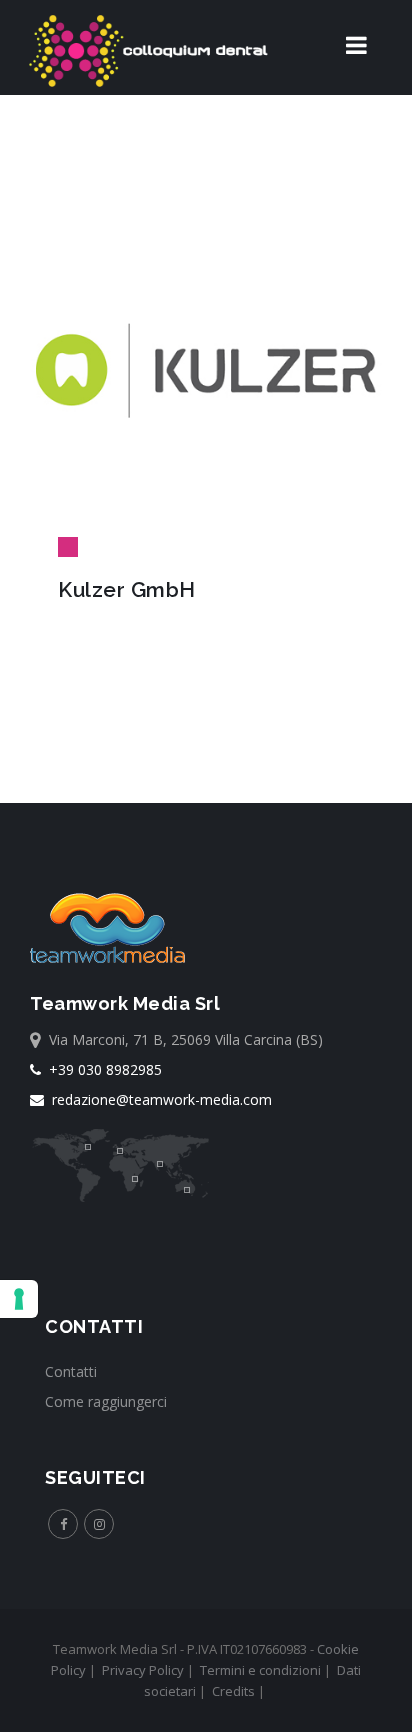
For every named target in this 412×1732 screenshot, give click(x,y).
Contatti (71, 1371)
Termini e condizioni (260, 1670)
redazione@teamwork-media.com (158, 1099)
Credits (233, 1691)
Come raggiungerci (106, 1401)
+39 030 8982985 (101, 1069)
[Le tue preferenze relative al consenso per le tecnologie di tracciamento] (19, 1299)
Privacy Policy (143, 1670)
